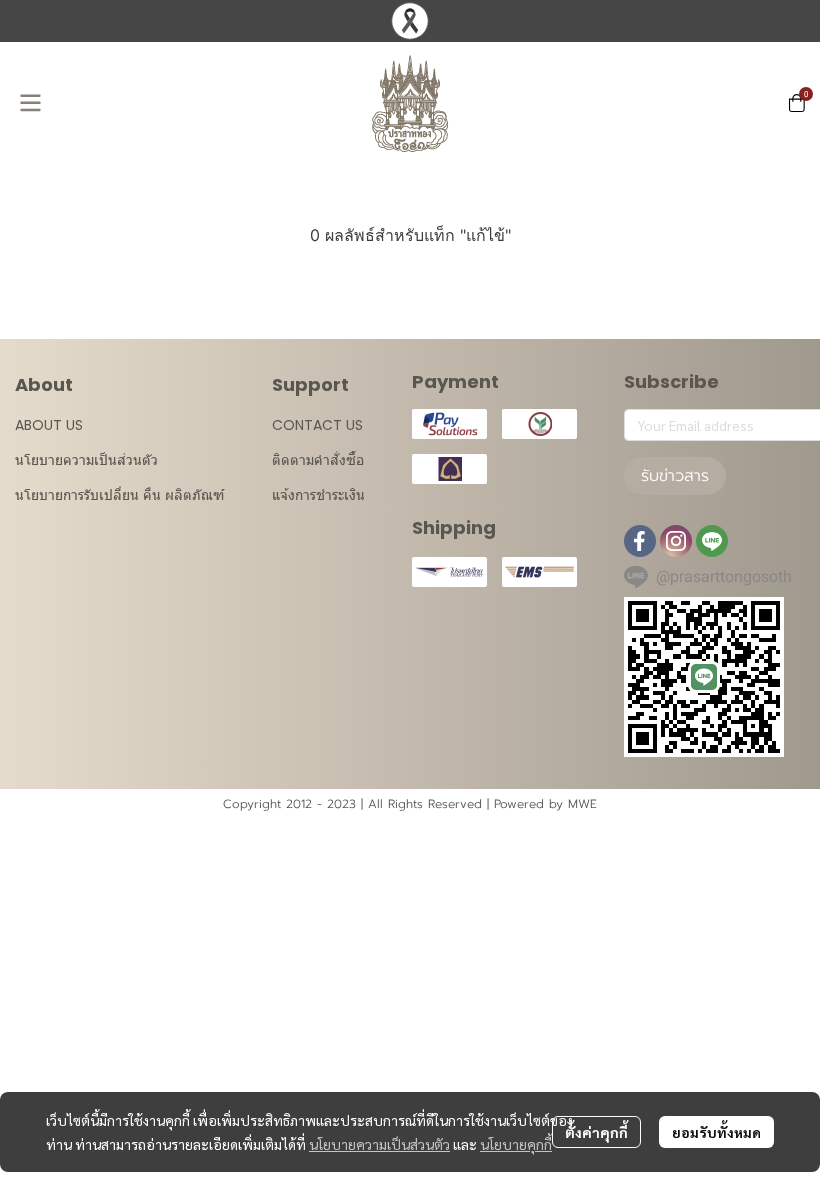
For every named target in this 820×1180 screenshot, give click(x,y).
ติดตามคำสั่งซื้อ (318, 460)
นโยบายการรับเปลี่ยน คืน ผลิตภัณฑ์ (119, 495)
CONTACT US (317, 425)
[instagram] (676, 541)
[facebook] (640, 541)
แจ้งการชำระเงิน (318, 495)
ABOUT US (49, 425)
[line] (712, 541)
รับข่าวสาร (675, 476)
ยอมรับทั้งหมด (716, 1132)
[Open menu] (30, 103)
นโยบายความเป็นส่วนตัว (379, 1144)
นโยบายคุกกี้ (516, 1144)
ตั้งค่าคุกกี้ (596, 1132)
